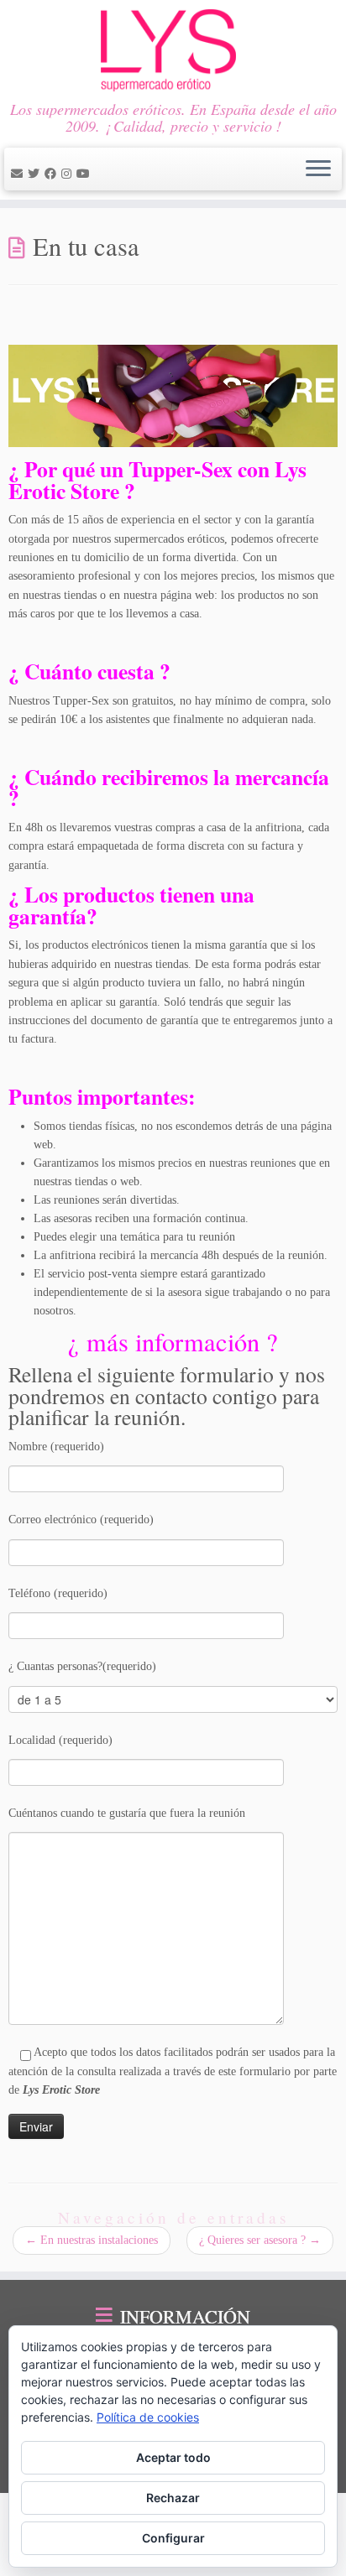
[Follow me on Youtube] (86, 174)
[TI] (97, 174)
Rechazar (173, 2498)
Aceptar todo (173, 2457)
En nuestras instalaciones (92, 2240)
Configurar (173, 2538)
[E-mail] (19, 174)
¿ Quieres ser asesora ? (260, 2240)
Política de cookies (148, 2417)
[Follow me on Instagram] (69, 174)
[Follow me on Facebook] (53, 174)
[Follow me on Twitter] (36, 174)
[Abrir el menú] (318, 169)
